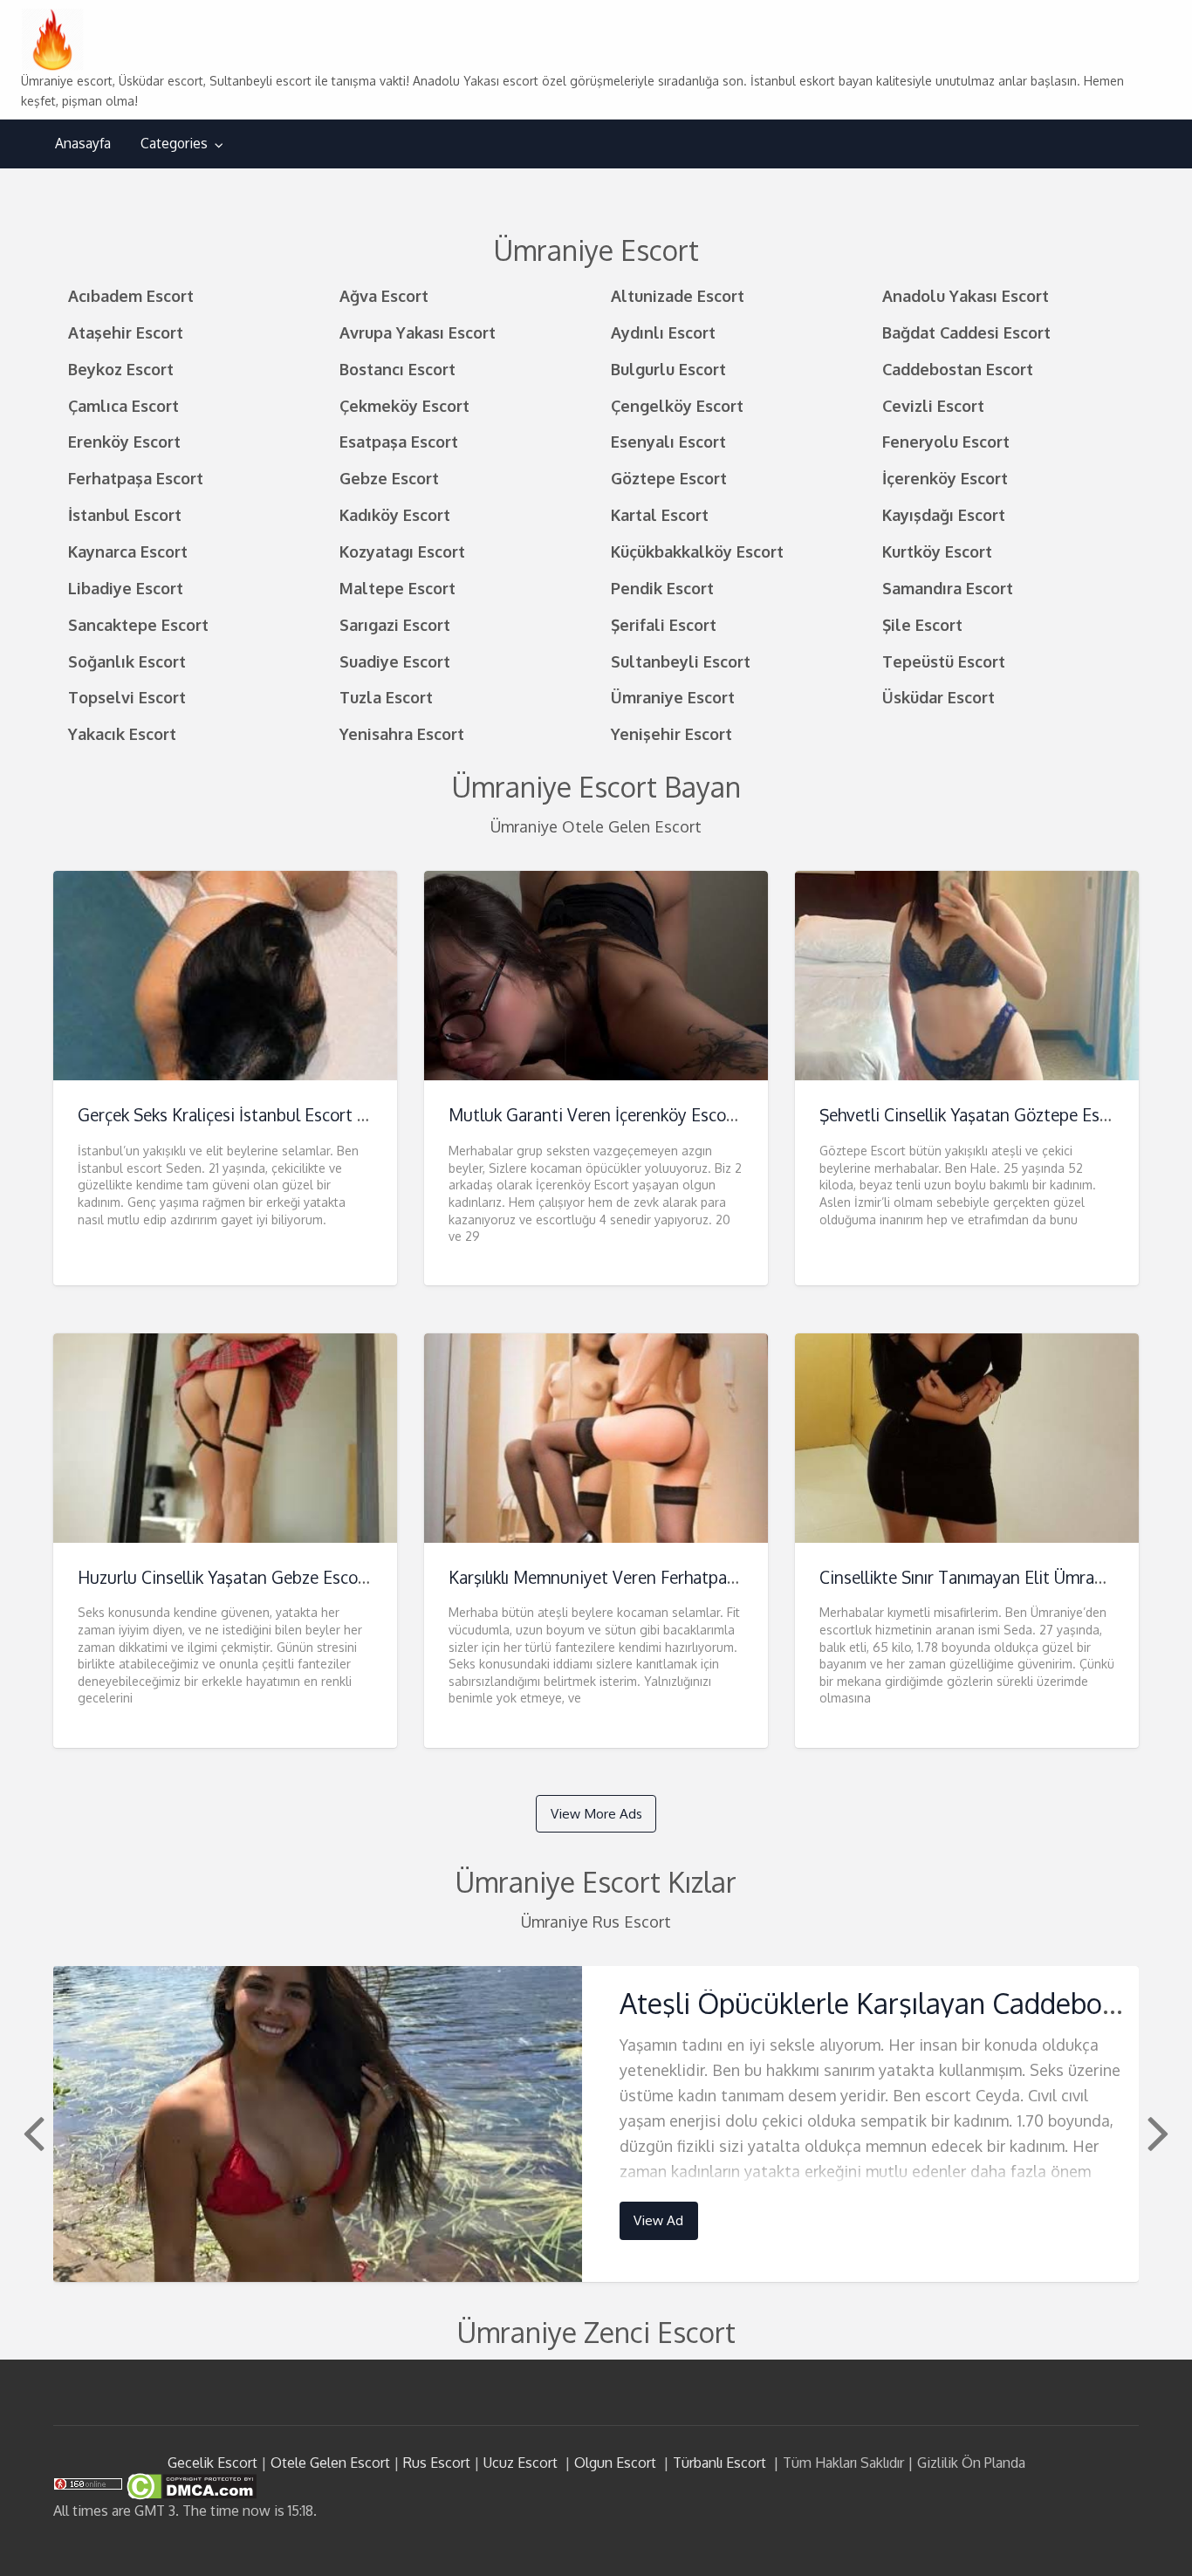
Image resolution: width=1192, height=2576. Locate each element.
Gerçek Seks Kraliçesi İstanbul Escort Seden (240, 1115)
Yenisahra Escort (402, 733)
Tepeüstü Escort (944, 661)
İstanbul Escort (125, 514)
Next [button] (1156, 2132)
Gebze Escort (389, 478)
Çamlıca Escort (123, 405)
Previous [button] (31, 2132)
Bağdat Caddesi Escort (966, 332)
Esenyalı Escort (668, 441)
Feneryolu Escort (946, 441)
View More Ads (596, 1813)
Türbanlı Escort (719, 2463)
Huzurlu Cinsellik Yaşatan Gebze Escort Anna (246, 1577)
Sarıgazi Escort (395, 624)
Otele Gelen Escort (330, 2463)
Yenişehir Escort (671, 733)
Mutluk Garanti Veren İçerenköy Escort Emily (617, 1115)
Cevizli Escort (933, 405)
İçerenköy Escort (945, 478)
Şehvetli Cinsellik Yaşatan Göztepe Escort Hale (994, 1115)
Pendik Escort (662, 588)
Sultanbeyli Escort (681, 661)
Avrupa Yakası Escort (418, 332)
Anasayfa (83, 143)
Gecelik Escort (212, 2463)
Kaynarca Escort (128, 551)
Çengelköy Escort (677, 405)
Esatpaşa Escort (399, 441)
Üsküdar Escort (939, 697)
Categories (174, 143)
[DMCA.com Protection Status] (190, 2485)
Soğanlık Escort (127, 661)
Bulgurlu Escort (668, 369)
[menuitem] (83, 144)
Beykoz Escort (121, 369)
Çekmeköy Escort (404, 405)
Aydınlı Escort (663, 332)
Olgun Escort (615, 2463)
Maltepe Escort (397, 588)
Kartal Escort (660, 514)
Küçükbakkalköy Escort (697, 551)
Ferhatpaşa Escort (136, 478)
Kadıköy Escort (395, 514)
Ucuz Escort (521, 2463)
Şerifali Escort (664, 624)
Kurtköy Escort (937, 551)
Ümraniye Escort (673, 697)
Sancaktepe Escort (138, 624)
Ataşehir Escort (126, 332)
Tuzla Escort (386, 697)
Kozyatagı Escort (402, 551)
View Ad (658, 2220)
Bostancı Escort (397, 369)
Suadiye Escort (395, 661)
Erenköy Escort (124, 441)
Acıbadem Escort (131, 295)
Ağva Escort (384, 295)
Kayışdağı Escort (944, 514)
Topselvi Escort (127, 697)
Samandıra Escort (948, 588)
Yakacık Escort (122, 733)
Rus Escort (437, 2463)
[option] (596, 2124)
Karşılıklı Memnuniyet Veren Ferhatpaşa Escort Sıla (637, 1577)
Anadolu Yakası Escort (966, 295)
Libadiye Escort (126, 588)
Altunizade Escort (678, 295)
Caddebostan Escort (958, 369)
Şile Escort (922, 624)
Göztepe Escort (669, 478)
